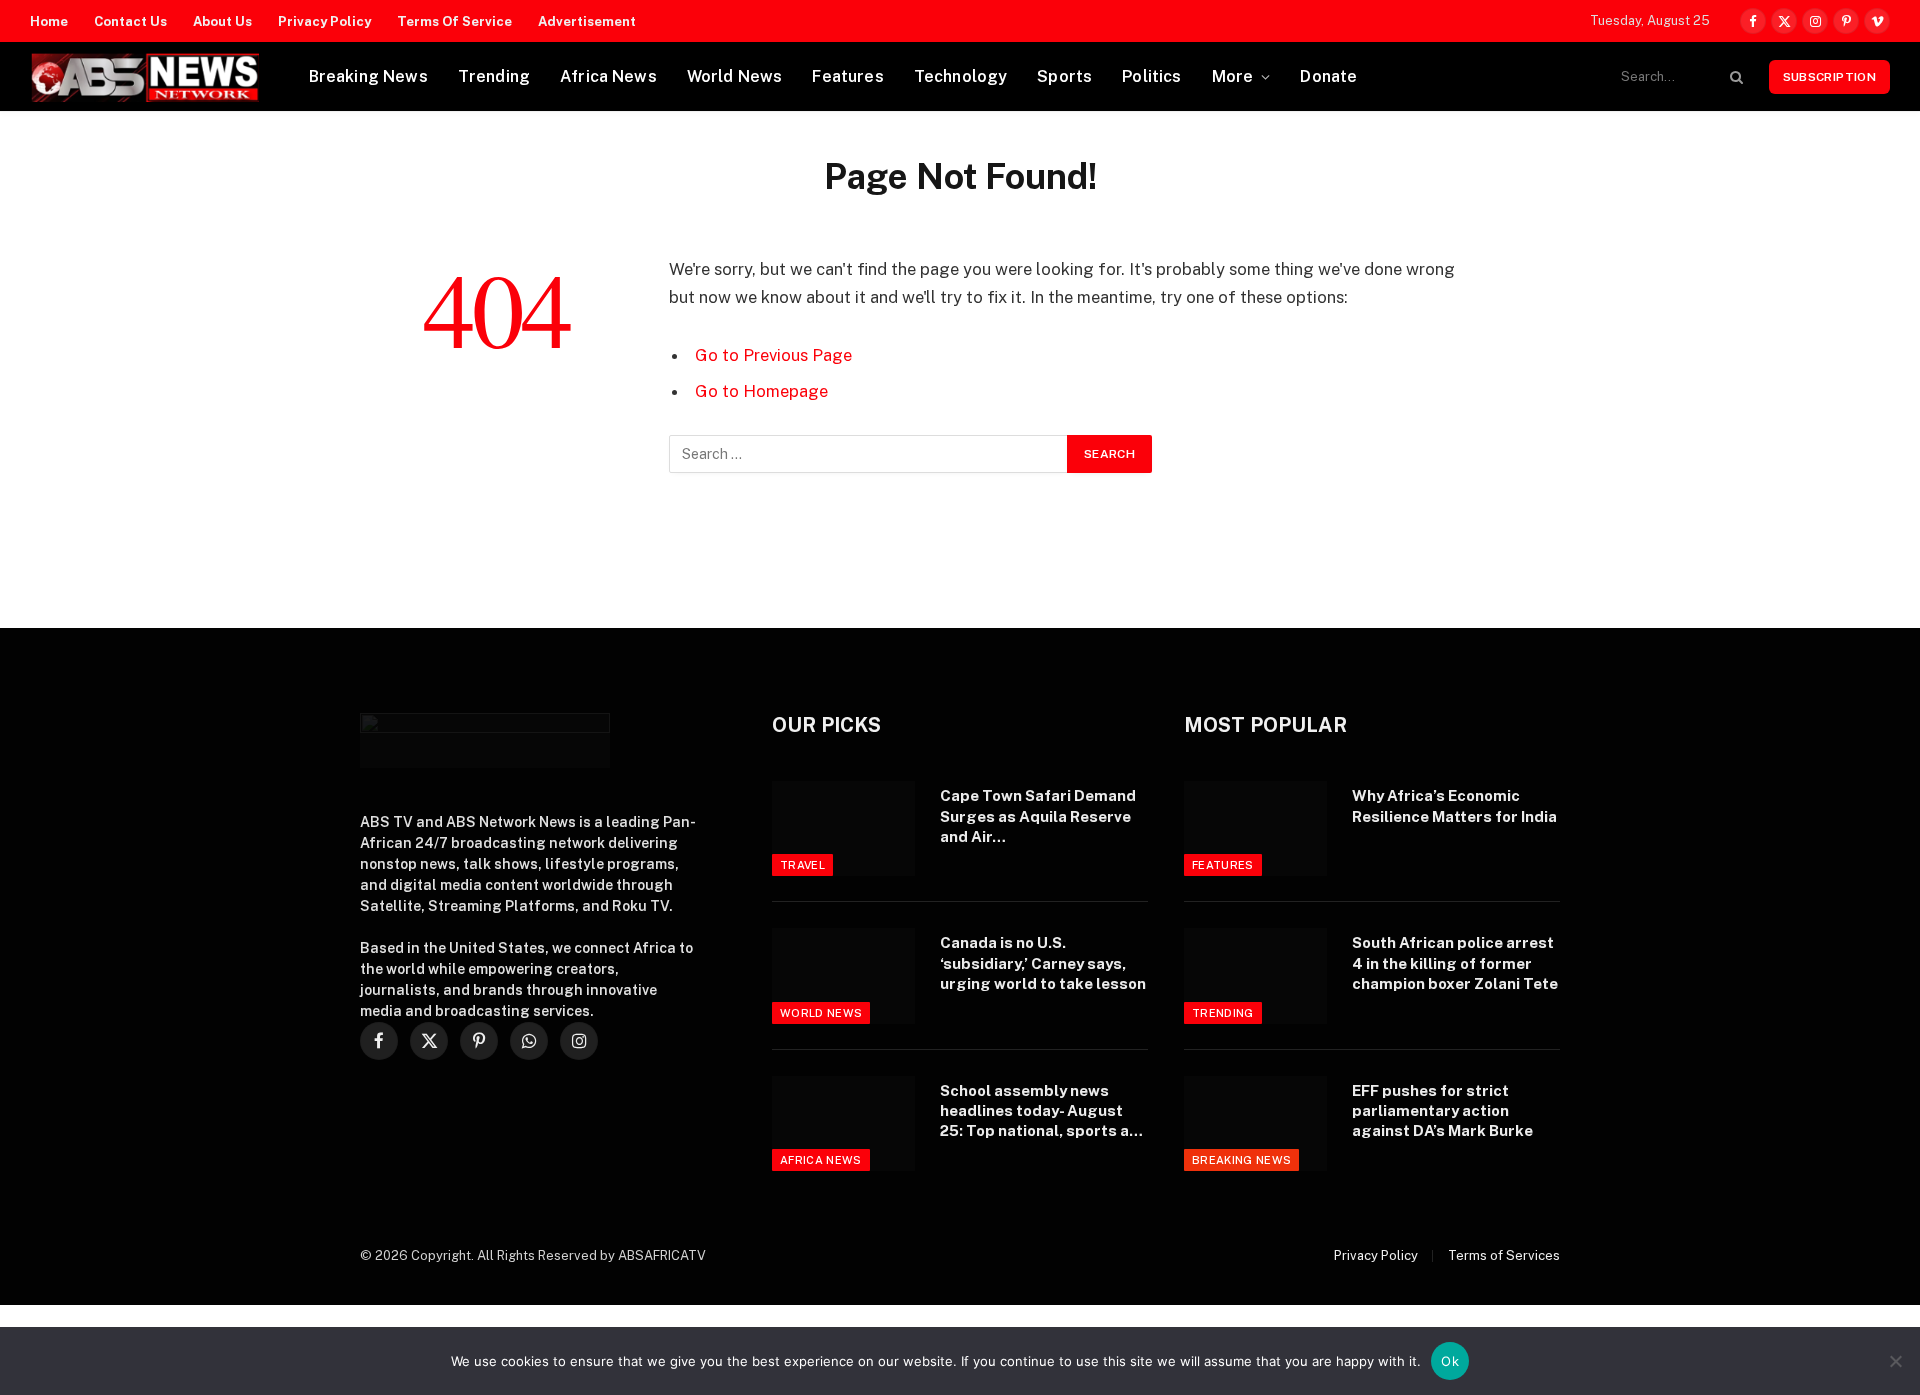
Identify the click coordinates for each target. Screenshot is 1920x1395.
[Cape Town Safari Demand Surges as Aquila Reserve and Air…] (843, 828)
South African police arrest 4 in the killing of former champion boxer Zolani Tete (1455, 963)
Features (847, 76)
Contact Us (130, 21)
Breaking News (368, 76)
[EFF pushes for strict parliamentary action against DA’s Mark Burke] (1255, 1123)
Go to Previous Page (773, 355)
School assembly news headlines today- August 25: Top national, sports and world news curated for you (1044, 1112)
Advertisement (587, 21)
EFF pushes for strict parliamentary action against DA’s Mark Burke (1442, 1111)
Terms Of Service (454, 21)
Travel (802, 865)
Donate (1328, 76)
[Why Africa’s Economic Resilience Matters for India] (1255, 828)
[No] (1895, 1361)
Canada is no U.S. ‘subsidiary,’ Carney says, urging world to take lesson (1043, 963)
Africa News (608, 76)
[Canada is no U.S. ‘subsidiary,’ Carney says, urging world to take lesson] (843, 975)
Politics (1151, 76)
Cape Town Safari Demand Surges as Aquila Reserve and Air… (1038, 816)
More (1233, 76)
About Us (222, 21)
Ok (1450, 1361)
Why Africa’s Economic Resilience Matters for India (1454, 805)
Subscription (1829, 77)
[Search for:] (869, 454)
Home (49, 21)
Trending (494, 76)
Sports (1064, 76)
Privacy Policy (324, 21)
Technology (961, 76)
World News (735, 76)
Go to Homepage (761, 391)
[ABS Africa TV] (144, 77)
